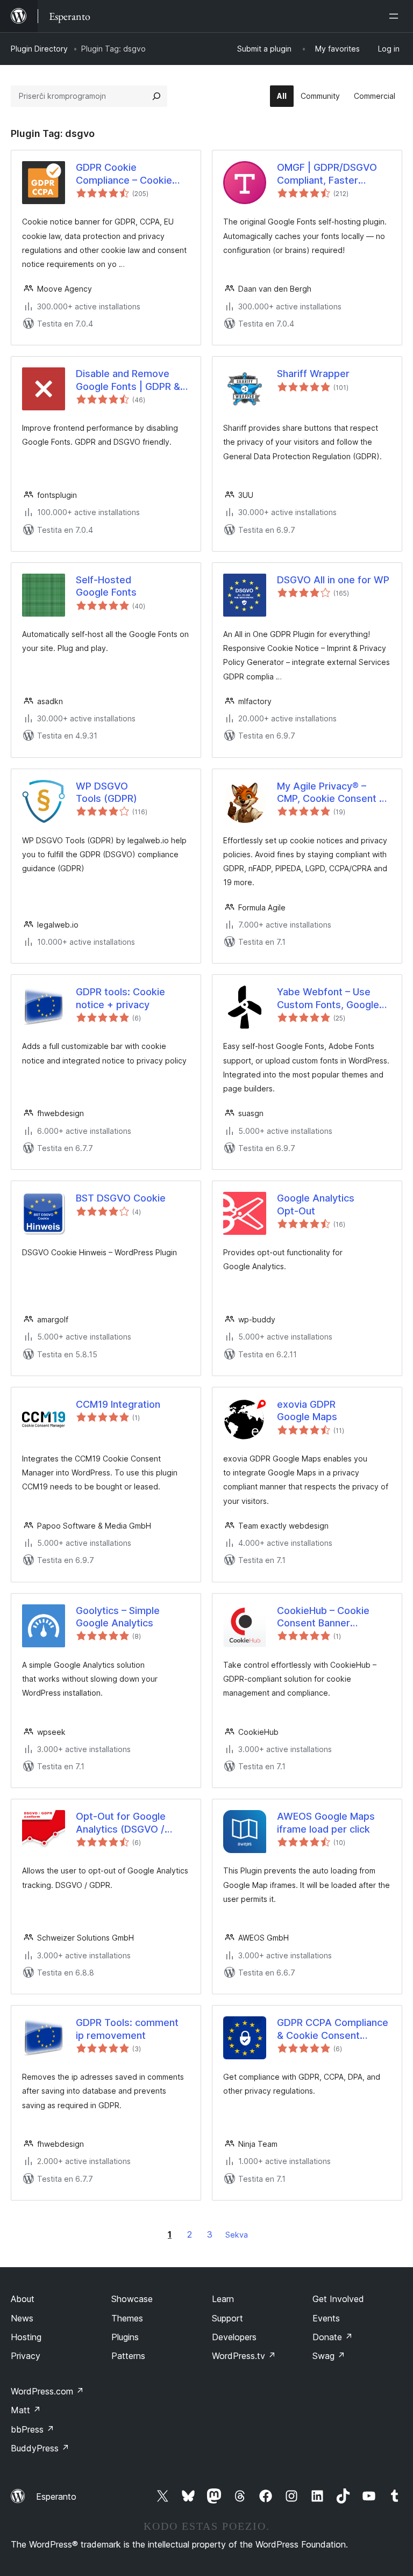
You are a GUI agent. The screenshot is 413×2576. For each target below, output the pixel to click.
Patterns (128, 2356)
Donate (333, 2337)
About (23, 2299)
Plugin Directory (39, 49)
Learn (223, 2299)
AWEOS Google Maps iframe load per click (326, 1822)
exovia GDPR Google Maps (307, 1410)
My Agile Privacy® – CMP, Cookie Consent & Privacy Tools (331, 793)
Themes (127, 2318)
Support (227, 2318)
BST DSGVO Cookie (121, 1198)
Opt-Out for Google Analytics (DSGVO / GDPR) (121, 1823)
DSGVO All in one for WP (333, 580)
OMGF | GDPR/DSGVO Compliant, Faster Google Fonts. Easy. (327, 174)
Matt (26, 2410)
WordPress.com (47, 2391)
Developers (234, 2337)
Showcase (132, 2299)
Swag (329, 2356)
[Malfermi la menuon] (396, 16)
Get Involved (338, 2299)
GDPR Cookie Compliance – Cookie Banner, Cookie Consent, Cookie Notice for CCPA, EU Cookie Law (132, 174)
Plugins (125, 2337)
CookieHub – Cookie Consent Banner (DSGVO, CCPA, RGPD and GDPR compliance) (329, 1617)
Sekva (237, 2235)
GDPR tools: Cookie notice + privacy (120, 998)
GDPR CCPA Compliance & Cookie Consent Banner (333, 2029)
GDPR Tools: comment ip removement (127, 2029)
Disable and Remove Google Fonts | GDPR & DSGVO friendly (128, 380)
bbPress (33, 2429)
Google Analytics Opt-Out (316, 1204)
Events (326, 2318)
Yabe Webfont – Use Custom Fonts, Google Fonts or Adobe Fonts (328, 998)
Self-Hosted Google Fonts (106, 586)
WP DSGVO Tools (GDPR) (106, 792)
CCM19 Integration (118, 1404)
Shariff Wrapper (313, 374)
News (22, 2318)
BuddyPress (40, 2448)
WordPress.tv (244, 2356)
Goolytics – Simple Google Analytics (118, 1617)
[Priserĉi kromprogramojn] (156, 96)
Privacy (26, 2356)
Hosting (26, 2337)
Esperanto (56, 2497)
